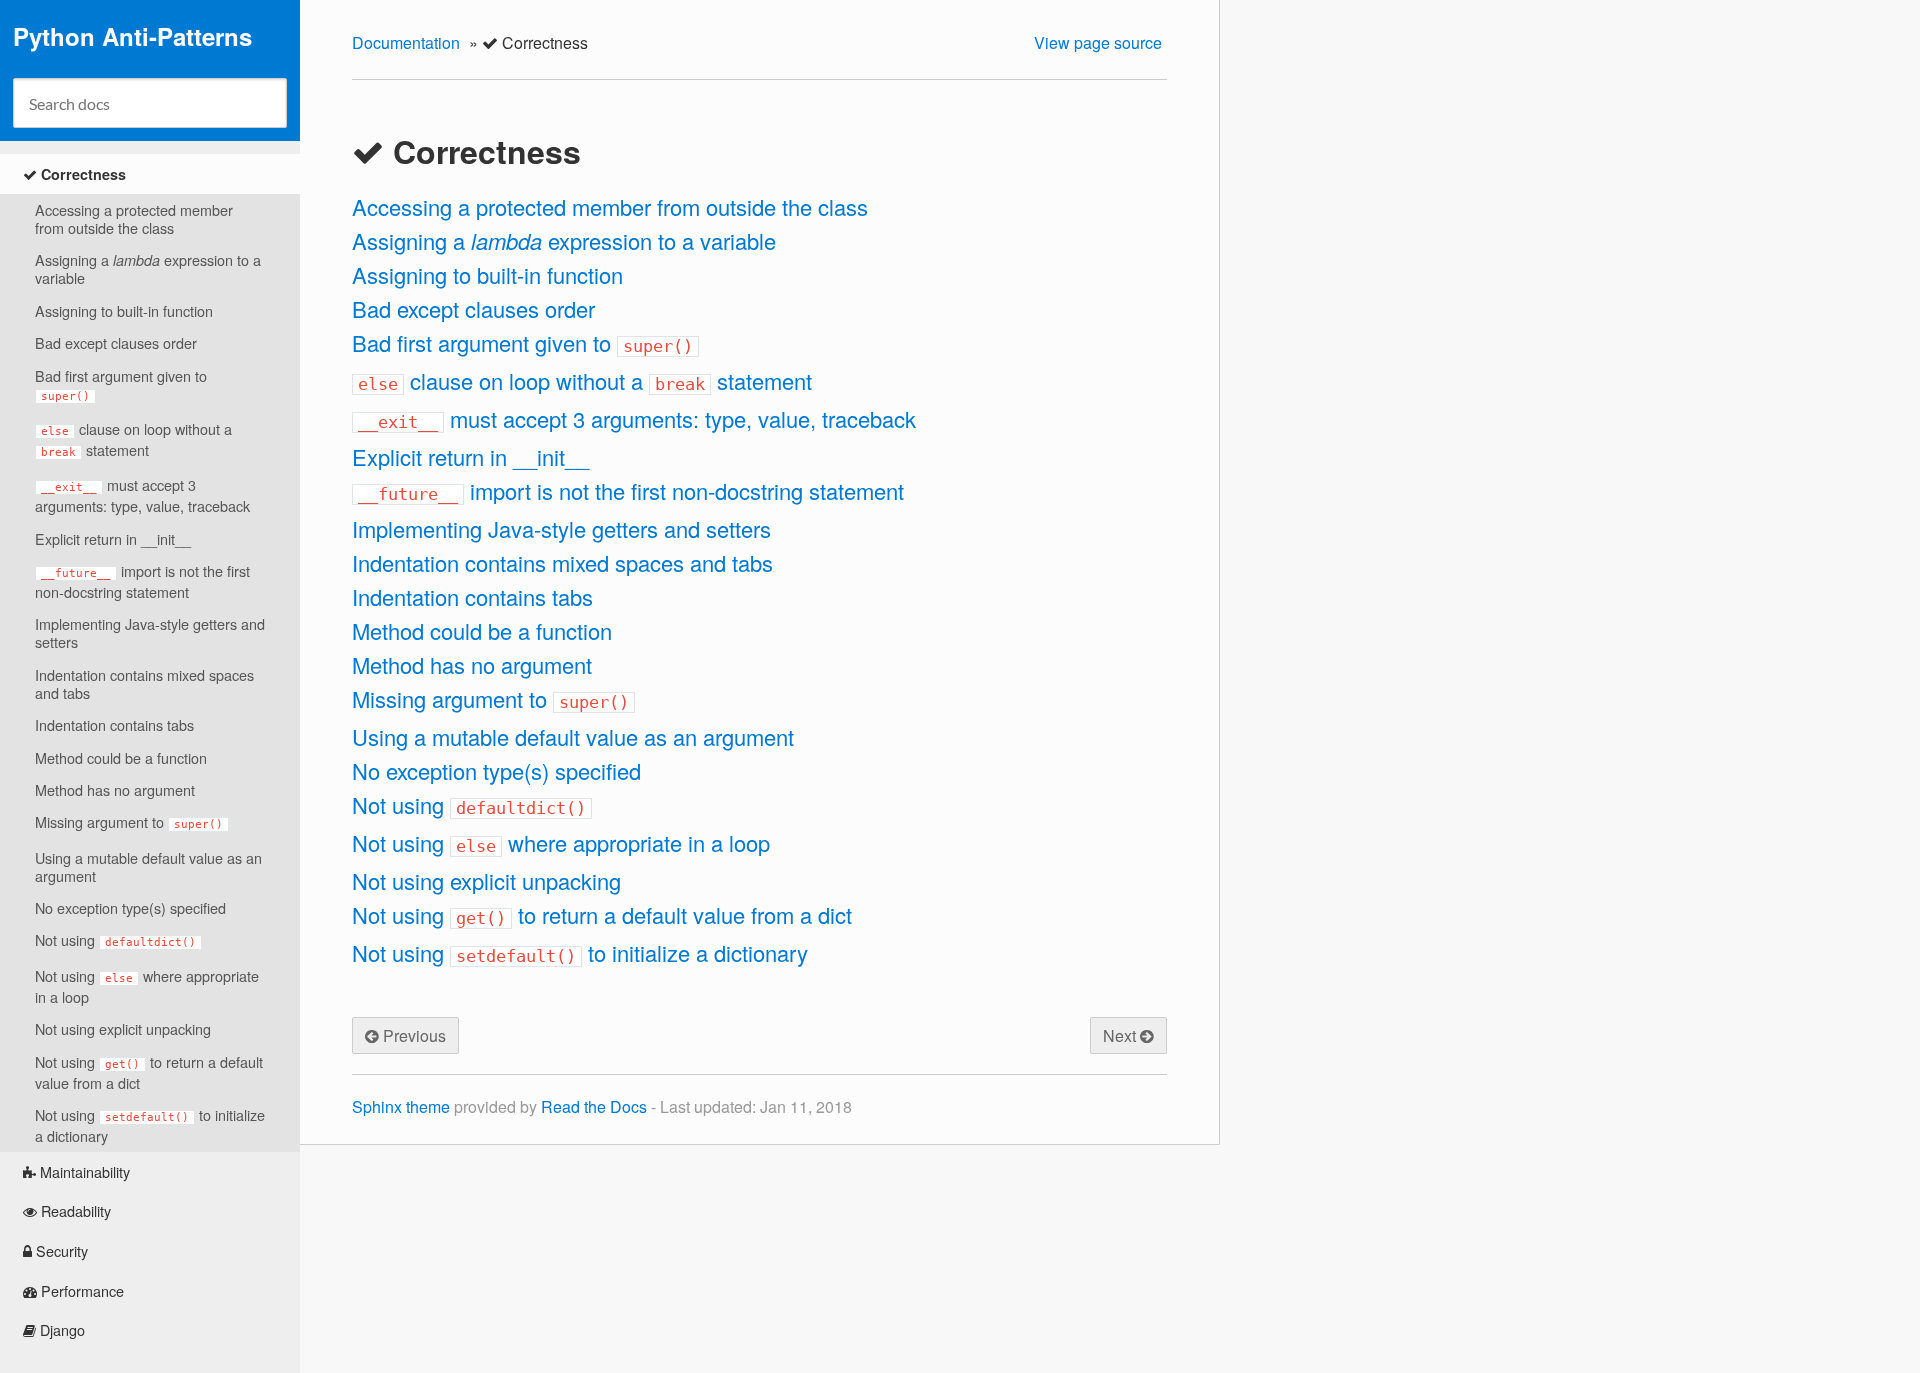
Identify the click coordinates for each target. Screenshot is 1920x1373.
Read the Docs (594, 1106)
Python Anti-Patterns (132, 36)
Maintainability (83, 1171)
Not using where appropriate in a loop (147, 986)
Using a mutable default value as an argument (148, 866)
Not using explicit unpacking (123, 1028)
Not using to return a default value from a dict (149, 1072)
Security (60, 1250)
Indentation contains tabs (114, 724)
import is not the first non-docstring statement (142, 581)
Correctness (81, 174)
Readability (74, 1210)
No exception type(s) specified (130, 907)
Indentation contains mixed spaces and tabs (144, 683)
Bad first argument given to (121, 384)
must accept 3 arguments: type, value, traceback (142, 495)
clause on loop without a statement (136, 439)
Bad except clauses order (116, 342)
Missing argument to (129, 821)
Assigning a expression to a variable (148, 268)
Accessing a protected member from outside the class (134, 218)
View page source (1098, 42)
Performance (80, 1290)
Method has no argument (115, 789)
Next (1121, 1035)
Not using (115, 939)
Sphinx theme (401, 1106)
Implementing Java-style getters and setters (150, 632)
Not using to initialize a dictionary (150, 1125)
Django (60, 1329)
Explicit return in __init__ (113, 538)
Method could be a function (121, 757)
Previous (412, 1035)
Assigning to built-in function (124, 310)
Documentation (406, 42)
